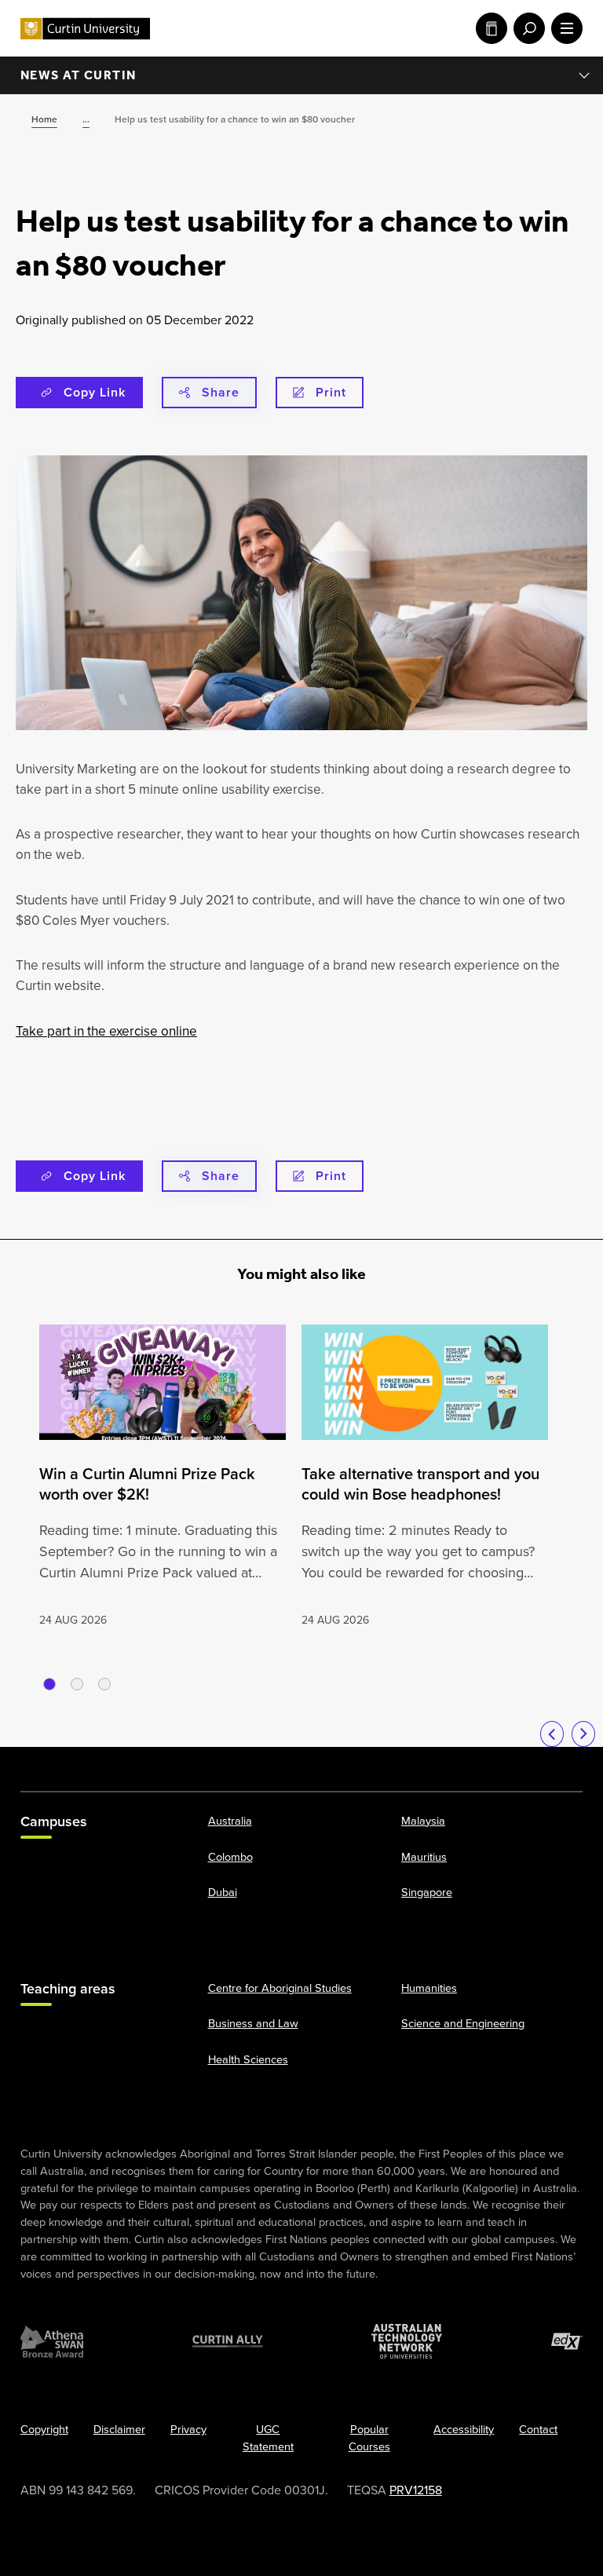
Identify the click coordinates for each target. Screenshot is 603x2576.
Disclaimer (119, 2429)
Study (488, 28)
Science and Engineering (463, 2023)
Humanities (429, 1987)
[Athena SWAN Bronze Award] (52, 2341)
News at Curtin (79, 75)
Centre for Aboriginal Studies (280, 1987)
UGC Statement (268, 2438)
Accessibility (464, 2429)
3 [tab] (104, 1684)
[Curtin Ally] (228, 2341)
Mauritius (424, 1856)
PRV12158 (416, 2490)
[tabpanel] (163, 1477)
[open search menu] (526, 28)
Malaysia (423, 1820)
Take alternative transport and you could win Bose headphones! (420, 1484)
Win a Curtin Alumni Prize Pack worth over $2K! (147, 1484)
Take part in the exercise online (106, 1031)
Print (331, 392)
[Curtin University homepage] (85, 29)
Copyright (44, 2429)
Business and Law (253, 2023)
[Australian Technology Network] (407, 2341)
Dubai (223, 1892)
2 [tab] (77, 1684)
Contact (538, 2429)
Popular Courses (369, 2438)
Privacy (188, 2429)
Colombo (230, 1856)
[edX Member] (567, 2341)
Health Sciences (248, 2059)
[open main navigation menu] (564, 28)
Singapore (427, 1892)
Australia (230, 1820)
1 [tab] (49, 1684)
